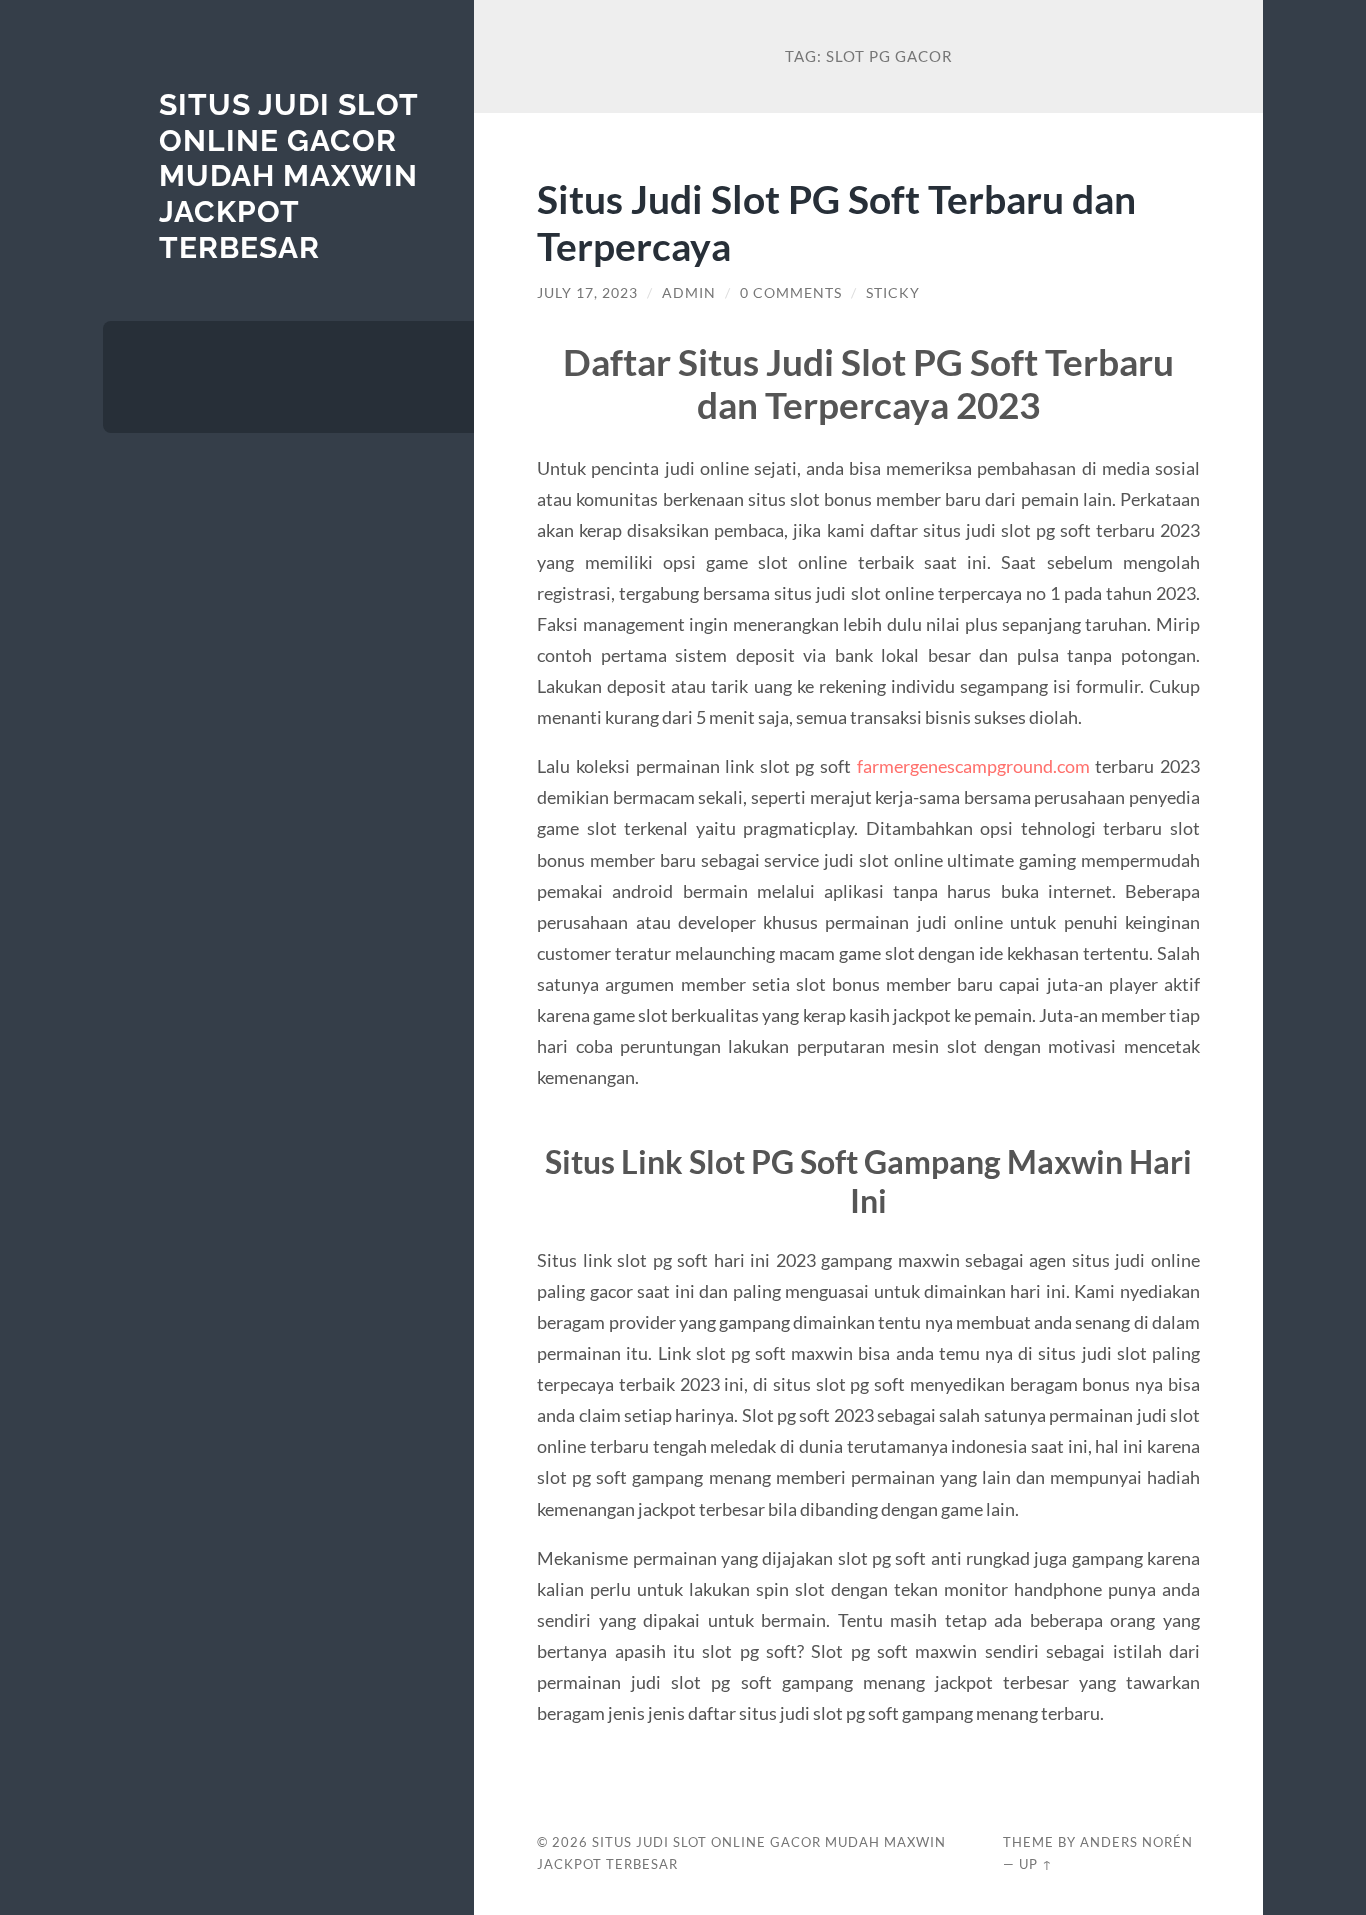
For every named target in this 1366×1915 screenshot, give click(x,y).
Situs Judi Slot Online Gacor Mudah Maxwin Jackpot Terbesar (288, 176)
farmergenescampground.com (973, 766)
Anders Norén (1136, 1842)
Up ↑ (1036, 1864)
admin (689, 293)
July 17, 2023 (587, 293)
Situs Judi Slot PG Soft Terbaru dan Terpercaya (836, 222)
